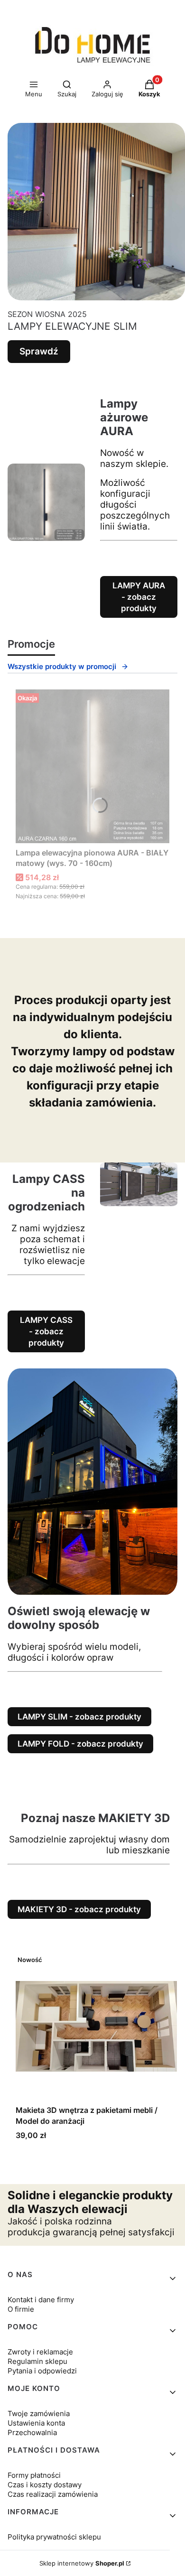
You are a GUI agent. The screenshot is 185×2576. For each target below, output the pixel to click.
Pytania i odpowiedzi (42, 2371)
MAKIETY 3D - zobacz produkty (79, 1909)
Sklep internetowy (82, 2563)
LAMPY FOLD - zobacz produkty (80, 1744)
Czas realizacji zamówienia (53, 2494)
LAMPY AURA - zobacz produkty (139, 597)
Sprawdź (39, 351)
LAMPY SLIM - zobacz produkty (79, 1717)
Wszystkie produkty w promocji (62, 666)
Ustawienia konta (36, 2423)
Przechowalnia (32, 2432)
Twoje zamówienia (39, 2413)
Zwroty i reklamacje (40, 2352)
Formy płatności (34, 2475)
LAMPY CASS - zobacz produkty (46, 1331)
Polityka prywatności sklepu (54, 2537)
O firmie (21, 2309)
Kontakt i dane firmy (41, 2300)
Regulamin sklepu (37, 2361)
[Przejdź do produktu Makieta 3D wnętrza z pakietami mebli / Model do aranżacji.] (96, 2026)
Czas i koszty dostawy (45, 2485)
